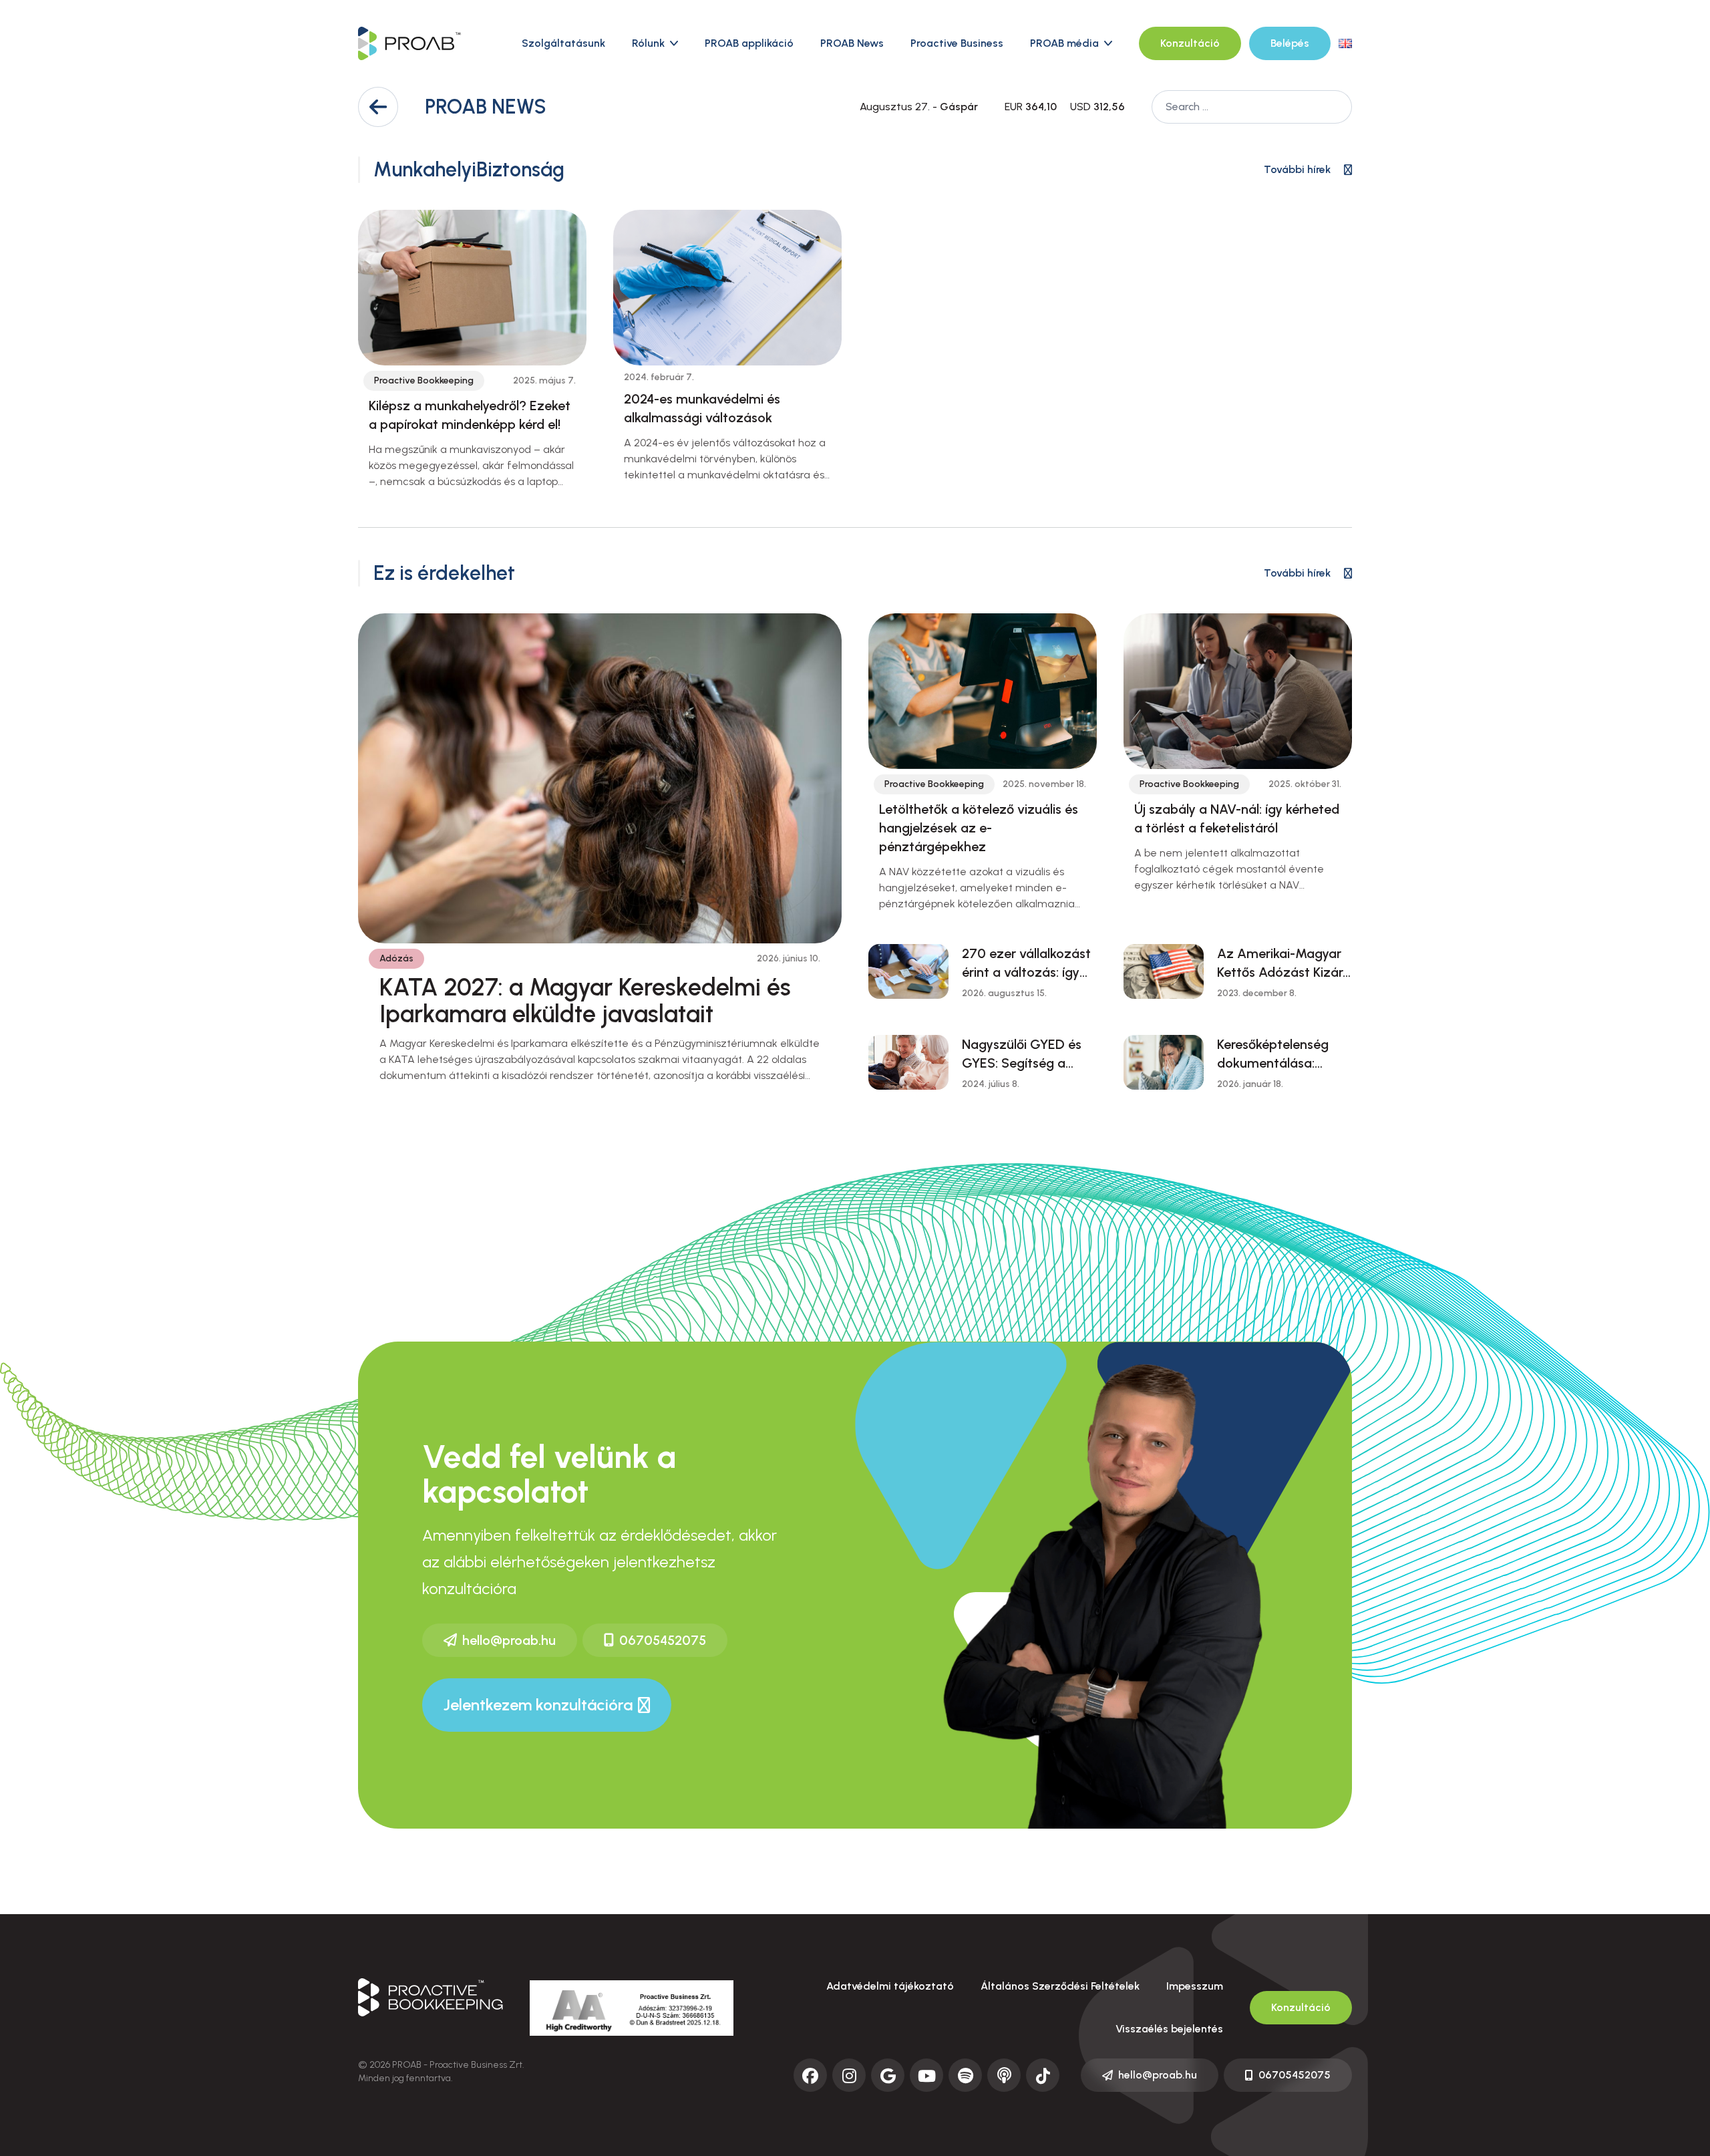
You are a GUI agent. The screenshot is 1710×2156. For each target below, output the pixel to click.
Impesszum (1195, 1986)
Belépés (1290, 43)
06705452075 (663, 1640)
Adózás (396, 958)
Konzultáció (1190, 43)
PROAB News (852, 43)
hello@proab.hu (509, 1640)
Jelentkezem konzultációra (538, 1705)
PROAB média (1064, 43)
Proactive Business (957, 43)
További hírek (1297, 169)
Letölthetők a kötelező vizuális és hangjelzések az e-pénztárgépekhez (979, 828)
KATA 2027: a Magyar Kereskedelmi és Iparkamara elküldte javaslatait (585, 1000)
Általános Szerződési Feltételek (1060, 1986)
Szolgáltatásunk (563, 43)
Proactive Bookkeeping (424, 380)
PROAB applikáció (749, 43)
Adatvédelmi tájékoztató (890, 1986)
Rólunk (648, 43)
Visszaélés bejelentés (1169, 2029)
